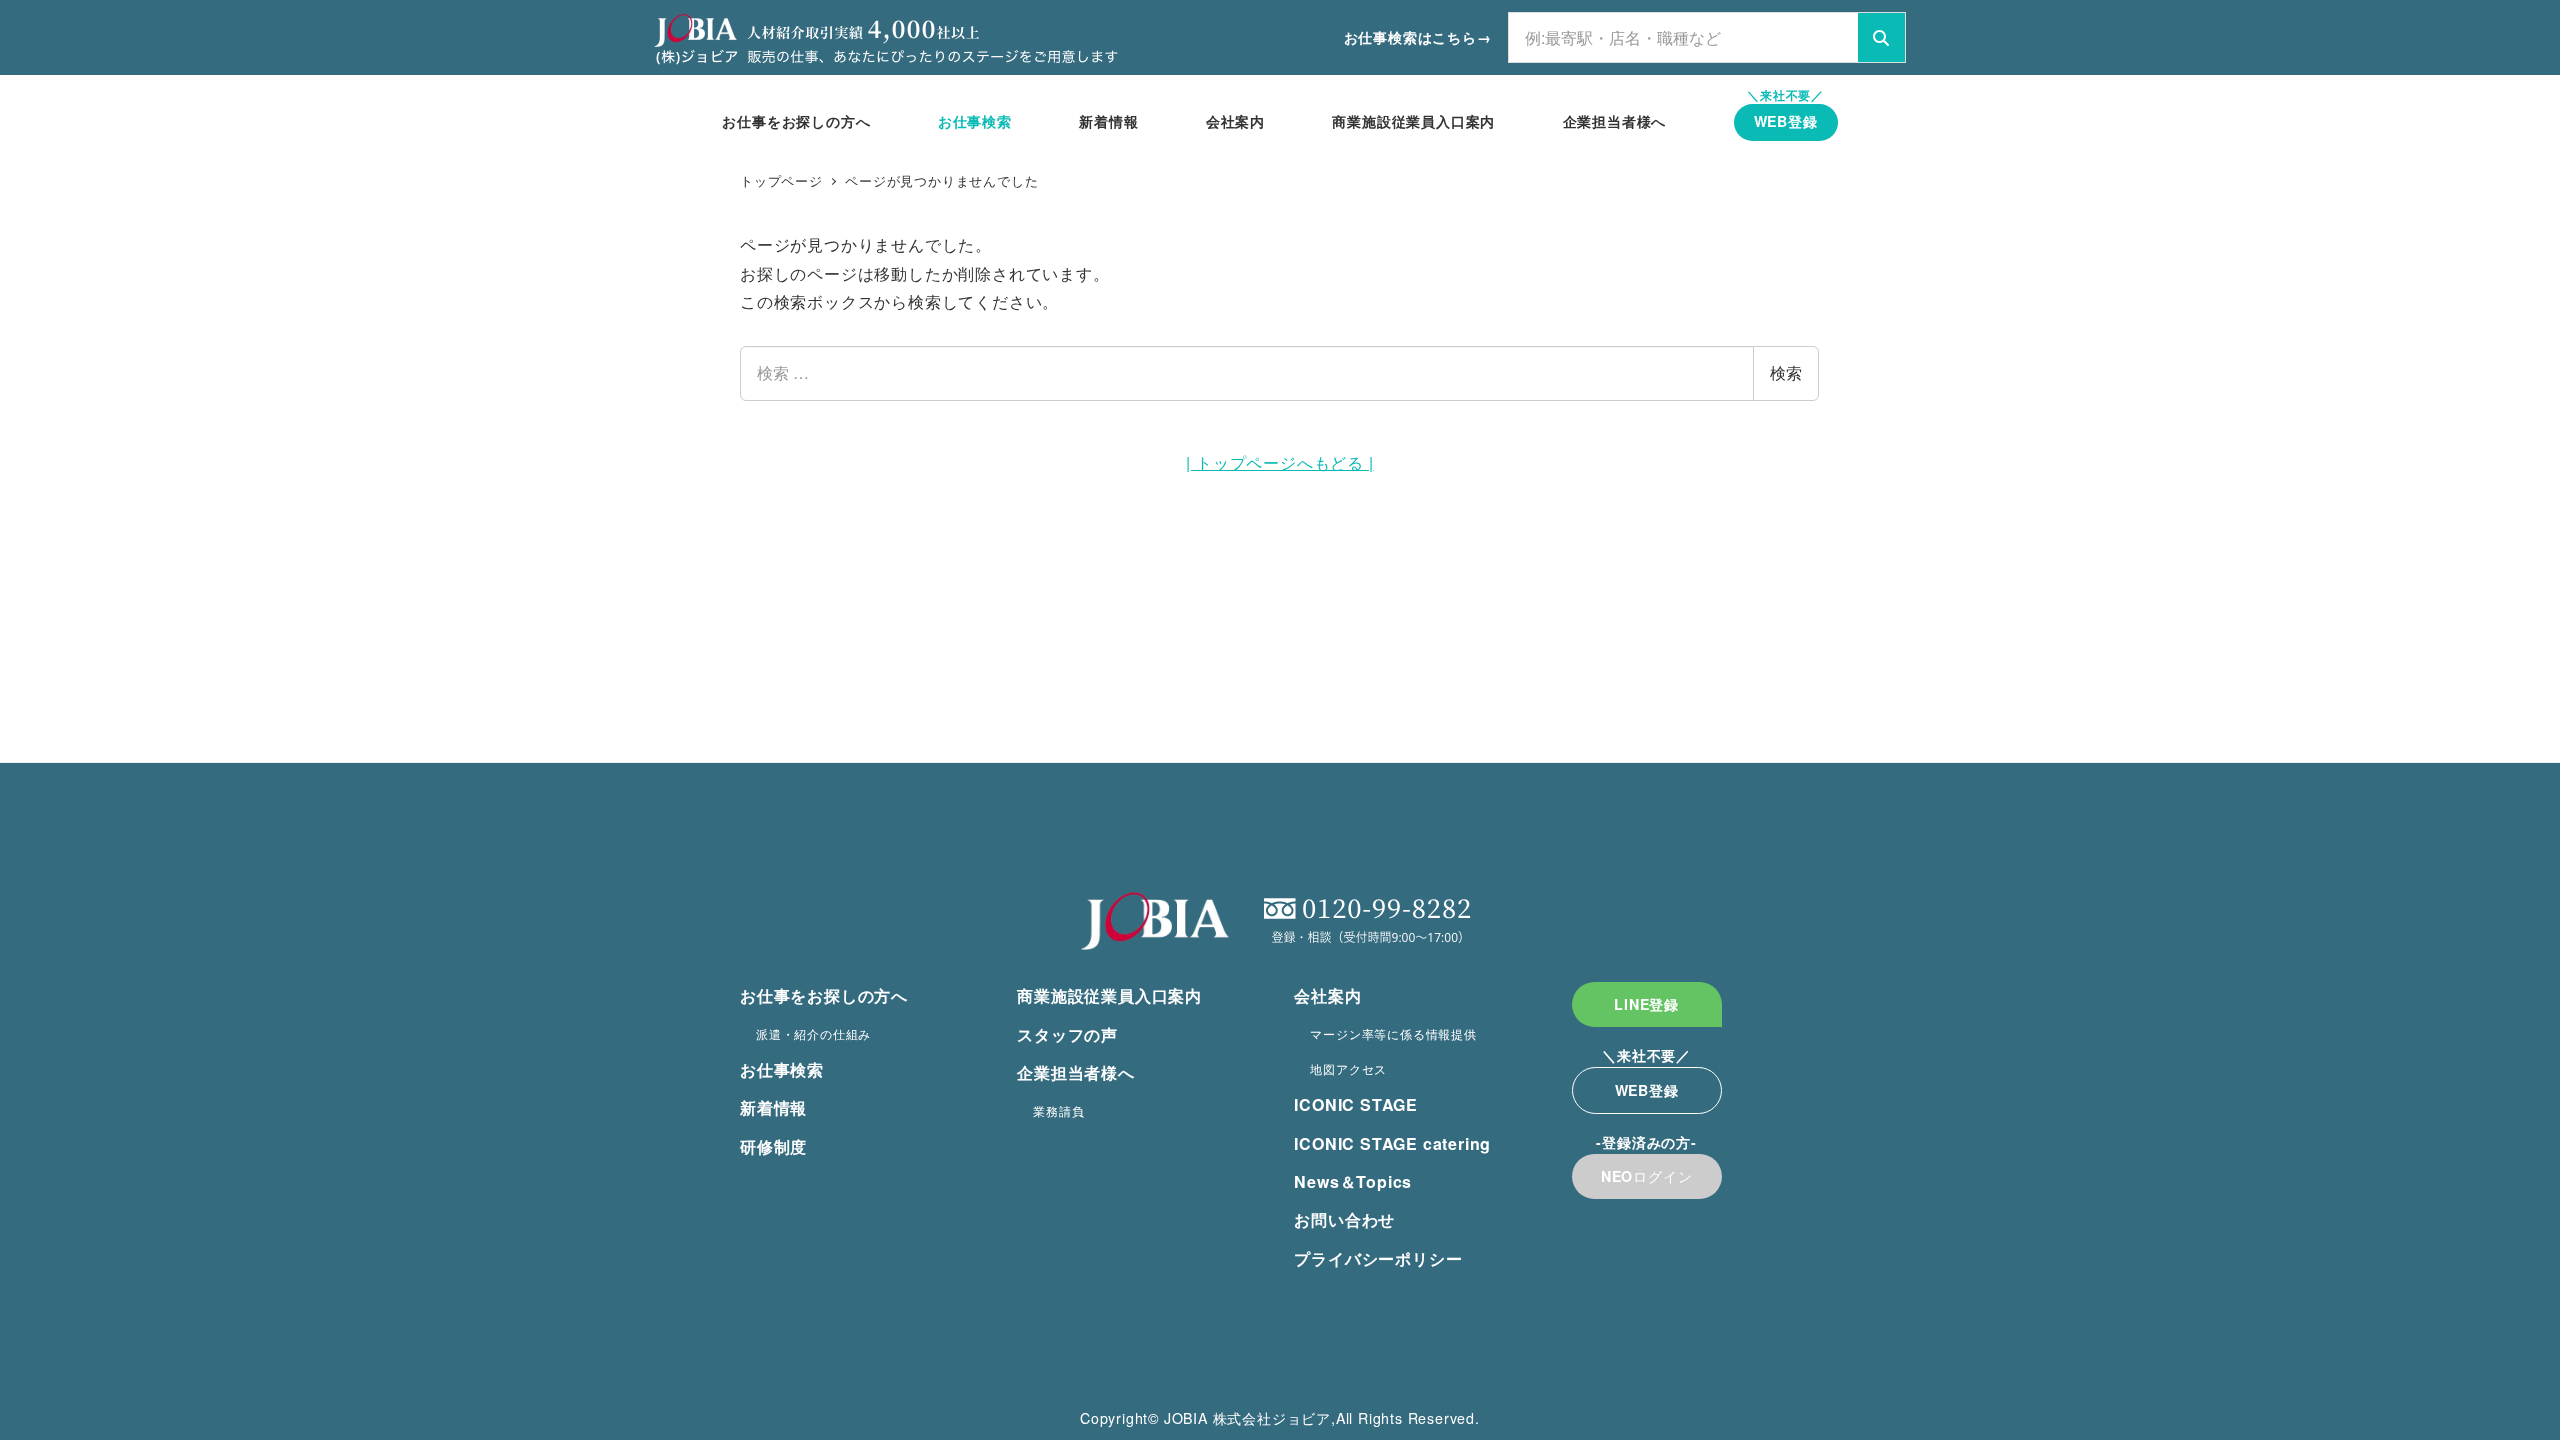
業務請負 (1058, 1110)
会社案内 (1327, 995)
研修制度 (773, 1146)
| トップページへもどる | (1279, 462)
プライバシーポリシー (1378, 1258)
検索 (1786, 372)
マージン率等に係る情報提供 (1393, 1033)
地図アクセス (1348, 1068)
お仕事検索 (782, 1069)
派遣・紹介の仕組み (813, 1033)
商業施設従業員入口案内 (1109, 995)
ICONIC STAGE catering (1392, 1143)
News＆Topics (1353, 1181)
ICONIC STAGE (1356, 1104)
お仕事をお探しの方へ (824, 995)
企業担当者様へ (1076, 1072)
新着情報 (773, 1107)
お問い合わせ (1344, 1219)
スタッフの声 (1067, 1034)
